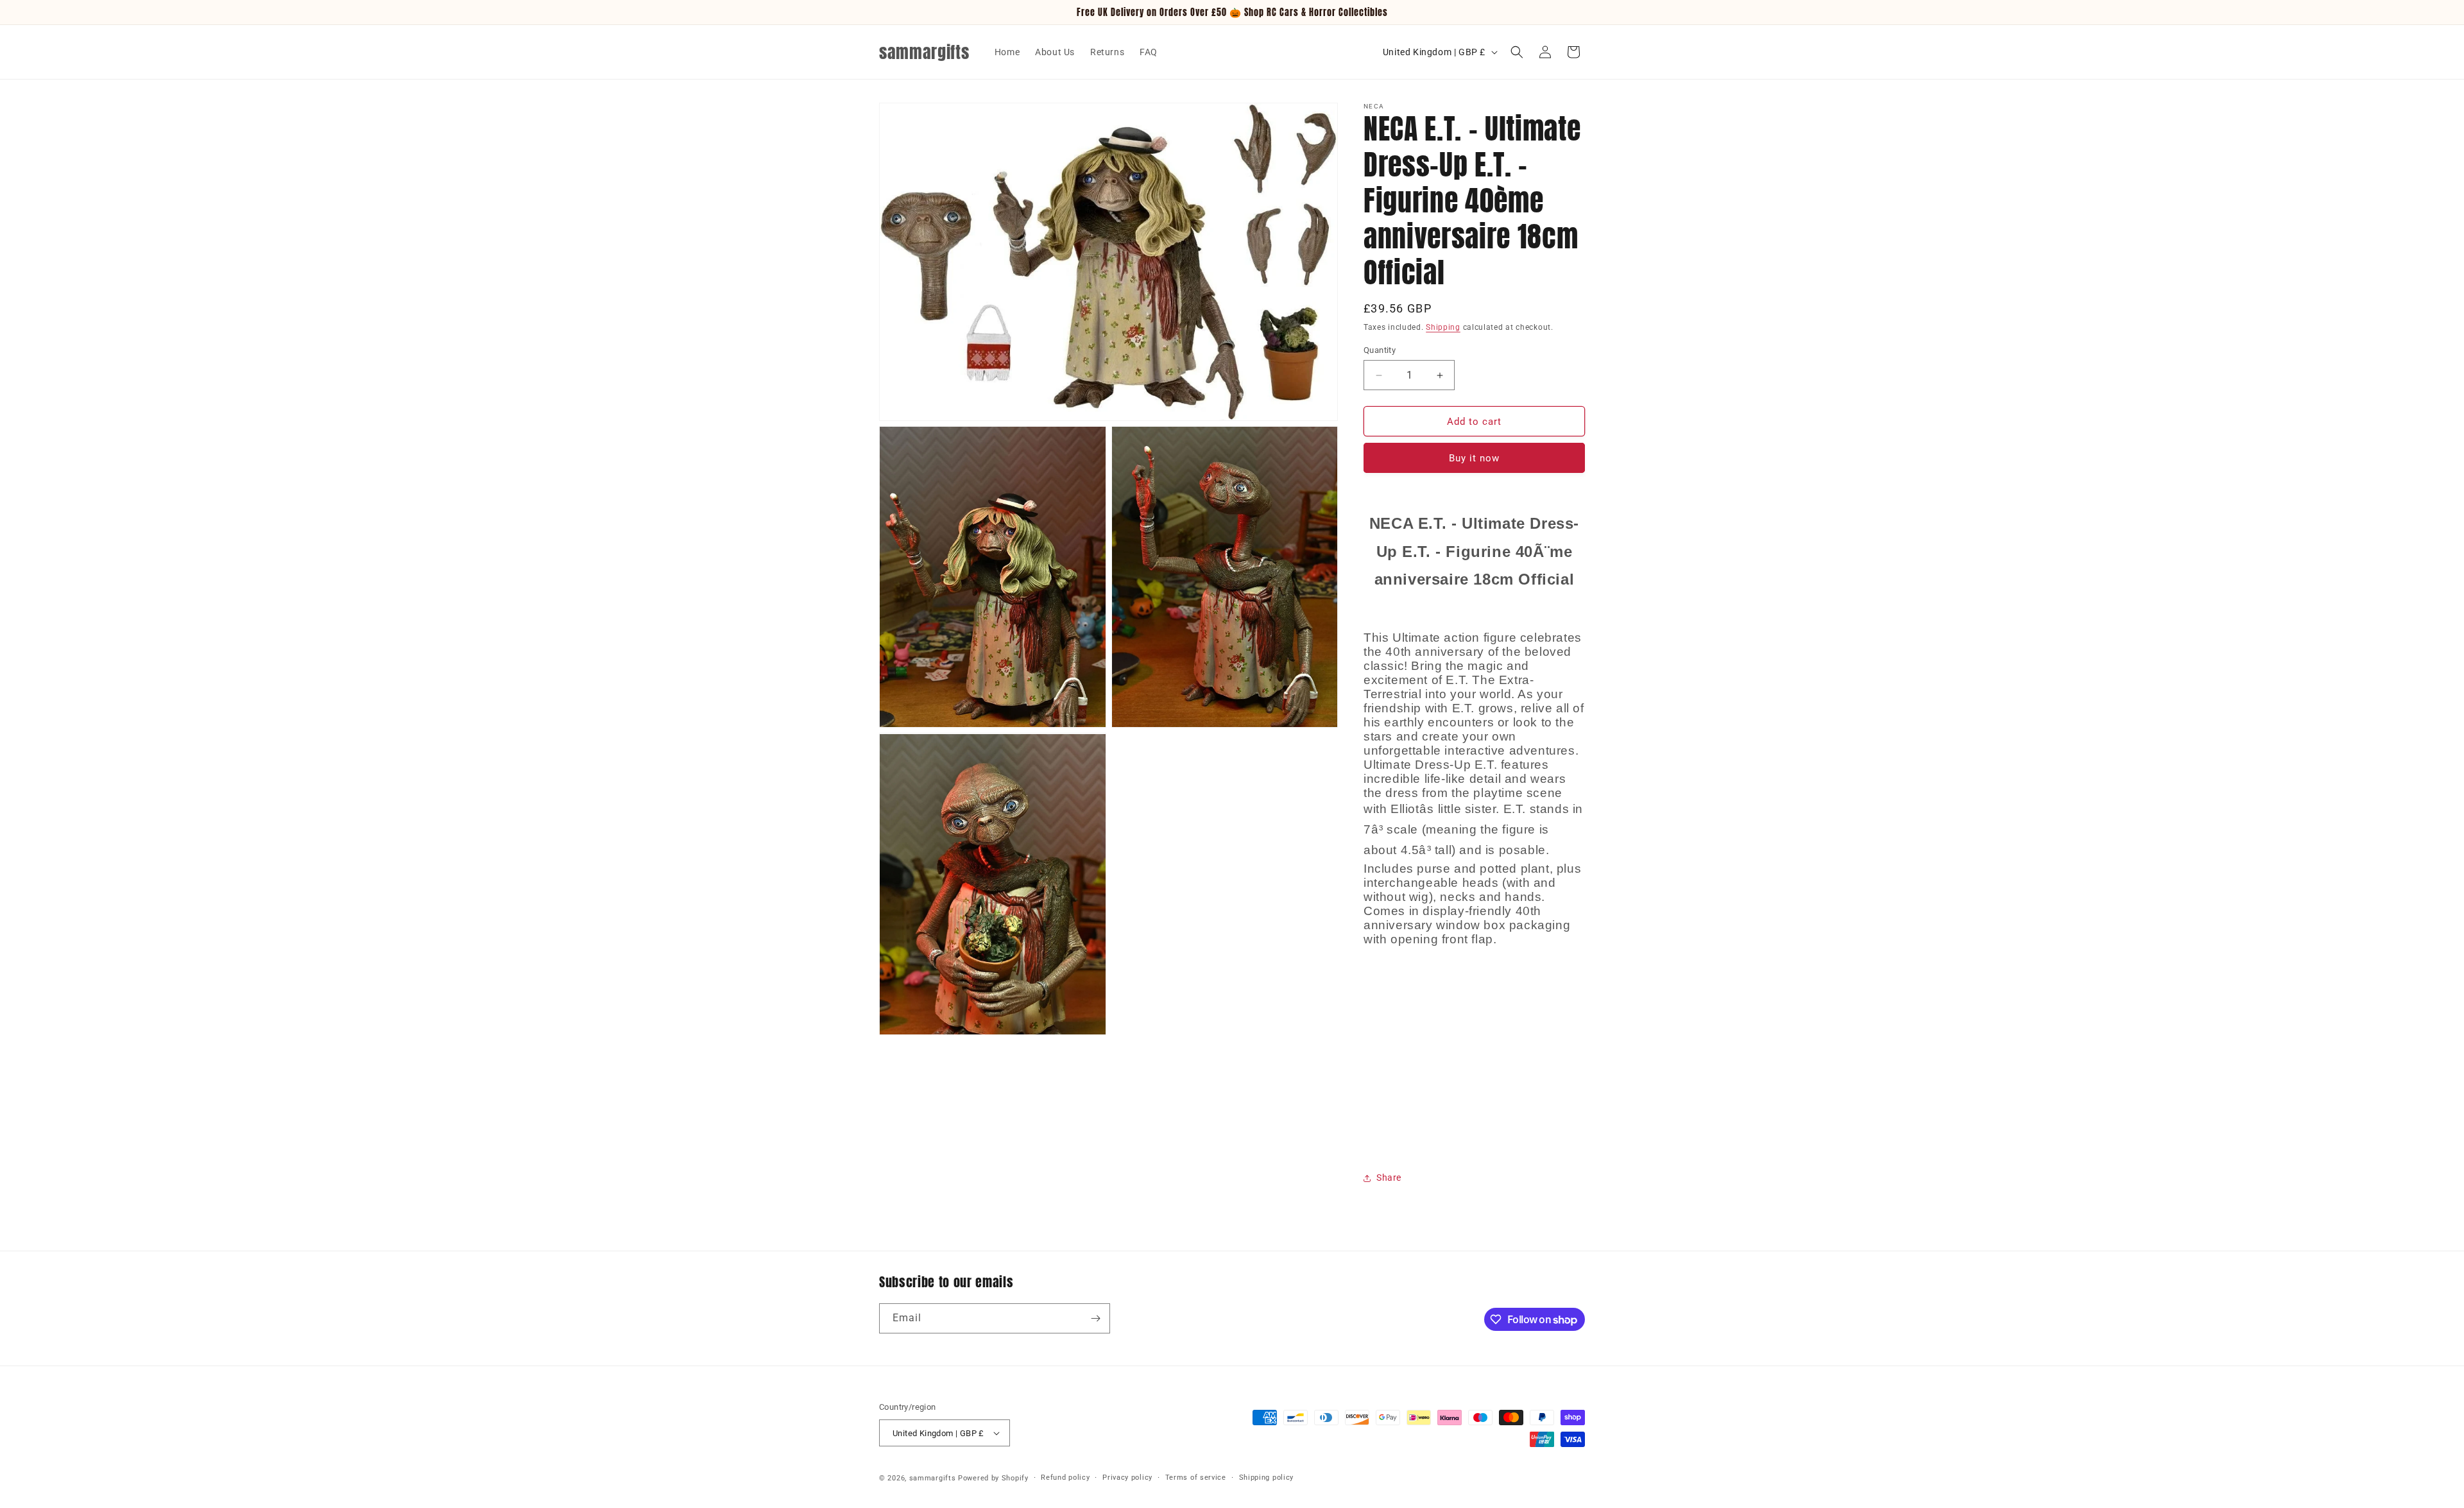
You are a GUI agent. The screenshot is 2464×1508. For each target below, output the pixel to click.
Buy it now (1474, 458)
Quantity (1380, 350)
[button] (1517, 52)
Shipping (1443, 327)
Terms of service (1196, 1478)
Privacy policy (1127, 1478)
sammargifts (933, 1478)
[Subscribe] (1095, 1318)
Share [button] (1389, 1178)
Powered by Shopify (993, 1478)
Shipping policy (1267, 1478)
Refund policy (1065, 1478)
